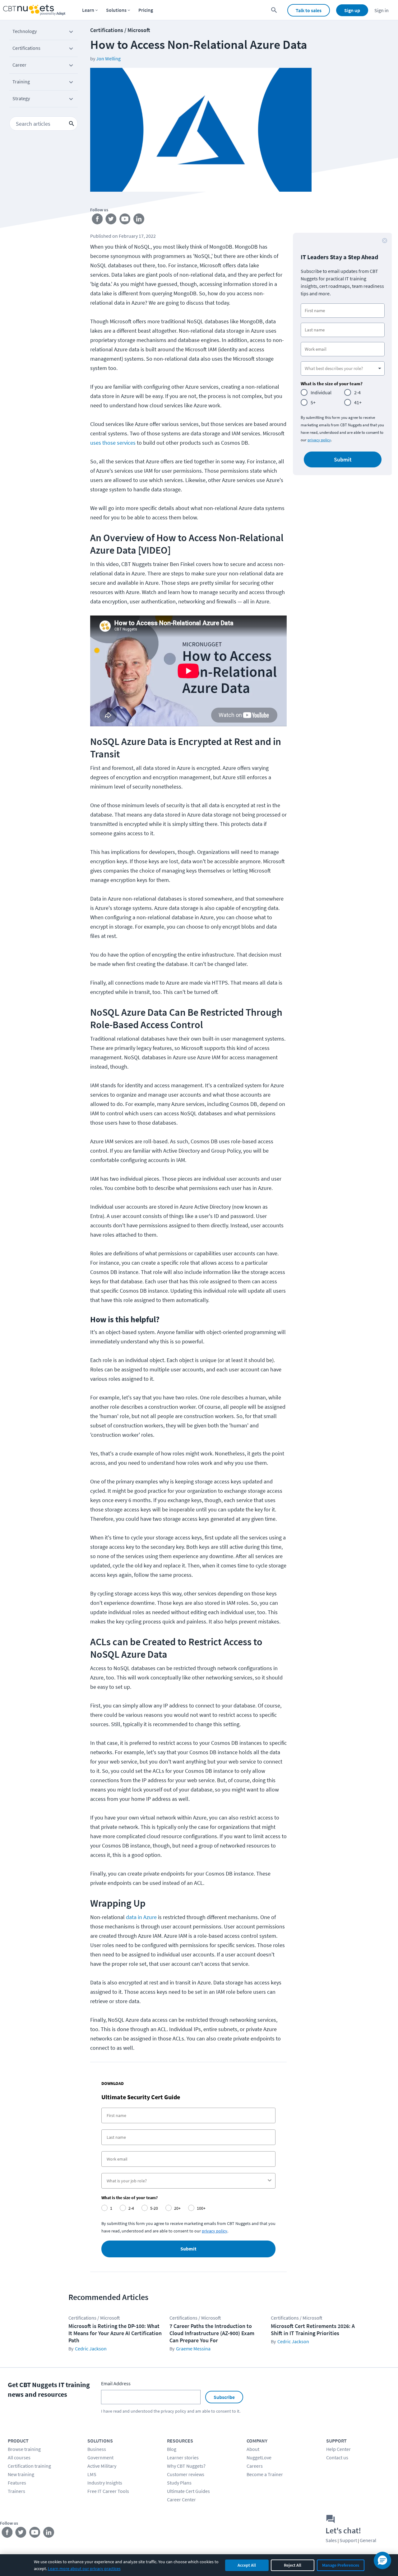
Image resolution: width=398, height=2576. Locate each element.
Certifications (26, 48)
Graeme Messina (193, 2349)
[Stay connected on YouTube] (125, 220)
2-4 (357, 392)
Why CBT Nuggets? (186, 2466)
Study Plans (179, 2483)
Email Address (116, 2383)
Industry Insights (105, 2483)
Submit (188, 2249)
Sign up (352, 10)
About (253, 2449)
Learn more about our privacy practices (84, 2569)
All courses (19, 2457)
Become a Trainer (265, 2474)
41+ (358, 402)
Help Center (338, 2449)
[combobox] (187, 2181)
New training (21, 2474)
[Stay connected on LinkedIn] (139, 220)
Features (17, 2483)
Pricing (146, 10)
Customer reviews (186, 2474)
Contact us (337, 2457)
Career (19, 65)
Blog (172, 2449)
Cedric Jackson (91, 2349)
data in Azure (141, 1917)
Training (21, 82)
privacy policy (319, 440)
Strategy (21, 98)
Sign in (382, 10)
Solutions (116, 10)
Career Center (181, 2499)
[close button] (385, 241)
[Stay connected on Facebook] (97, 220)
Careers (255, 2466)
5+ (313, 402)
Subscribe (224, 2397)
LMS (92, 2474)
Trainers (16, 2491)
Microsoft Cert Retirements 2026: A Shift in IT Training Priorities (313, 2330)
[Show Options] (270, 2181)
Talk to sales (309, 10)
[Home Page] (34, 10)
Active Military (102, 2466)
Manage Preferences (341, 2565)
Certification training (29, 2466)
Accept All (247, 2565)
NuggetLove (259, 2457)
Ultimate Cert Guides (188, 2491)
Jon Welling (108, 59)
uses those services (113, 443)
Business (97, 2449)
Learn (88, 10)
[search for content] (274, 10)
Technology (25, 31)
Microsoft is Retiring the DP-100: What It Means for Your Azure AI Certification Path (115, 2333)
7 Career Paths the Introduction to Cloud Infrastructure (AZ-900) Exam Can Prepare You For (212, 2333)
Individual (321, 392)
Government (100, 2457)
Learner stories (183, 2457)
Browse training (24, 2449)
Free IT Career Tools (108, 2491)
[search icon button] (72, 124)
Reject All (293, 2565)
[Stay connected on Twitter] (111, 220)
